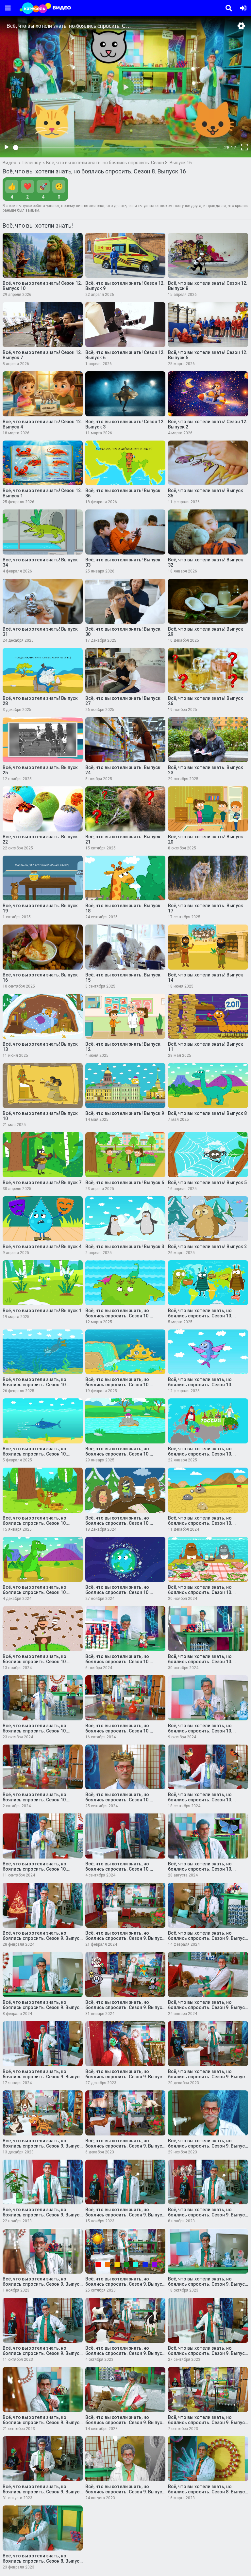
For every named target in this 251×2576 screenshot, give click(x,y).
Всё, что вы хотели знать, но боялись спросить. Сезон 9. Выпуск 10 (125, 2284)
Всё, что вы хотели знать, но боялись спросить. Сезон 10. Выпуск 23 (117, 1385)
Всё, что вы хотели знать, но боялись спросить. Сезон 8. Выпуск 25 (208, 2492)
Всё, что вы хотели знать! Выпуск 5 (207, 1183)
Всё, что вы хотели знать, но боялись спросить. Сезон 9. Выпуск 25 (125, 1938)
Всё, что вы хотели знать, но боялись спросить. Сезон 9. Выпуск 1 (125, 2492)
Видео (9, 163)
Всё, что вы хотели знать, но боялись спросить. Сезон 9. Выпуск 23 (42, 2007)
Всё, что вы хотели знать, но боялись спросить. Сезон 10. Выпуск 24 (35, 1385)
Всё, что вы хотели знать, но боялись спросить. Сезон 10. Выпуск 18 (35, 1523)
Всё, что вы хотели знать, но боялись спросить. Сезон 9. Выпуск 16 (125, 2146)
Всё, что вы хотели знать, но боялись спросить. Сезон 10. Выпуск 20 (117, 1454)
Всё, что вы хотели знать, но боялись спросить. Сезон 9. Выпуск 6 (208, 2353)
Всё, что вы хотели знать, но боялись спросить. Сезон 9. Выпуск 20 (42, 2077)
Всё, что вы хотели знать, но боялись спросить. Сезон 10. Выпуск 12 (35, 1662)
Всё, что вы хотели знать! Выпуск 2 (207, 1247)
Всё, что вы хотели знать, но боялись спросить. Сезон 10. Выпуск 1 (200, 1869)
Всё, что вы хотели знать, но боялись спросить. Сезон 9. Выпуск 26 (42, 1938)
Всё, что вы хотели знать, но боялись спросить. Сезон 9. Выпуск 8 (42, 2353)
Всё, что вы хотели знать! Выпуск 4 (42, 1247)
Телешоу (31, 163)
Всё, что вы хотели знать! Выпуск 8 (207, 1113)
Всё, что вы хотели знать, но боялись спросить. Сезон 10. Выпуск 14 (117, 1592)
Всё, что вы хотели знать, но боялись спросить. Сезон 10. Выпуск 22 (200, 1385)
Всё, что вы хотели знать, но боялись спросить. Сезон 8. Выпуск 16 (119, 163)
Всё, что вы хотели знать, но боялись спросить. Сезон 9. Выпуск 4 (125, 2423)
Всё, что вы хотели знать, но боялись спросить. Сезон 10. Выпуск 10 (200, 1662)
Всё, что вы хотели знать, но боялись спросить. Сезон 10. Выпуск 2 (117, 1869)
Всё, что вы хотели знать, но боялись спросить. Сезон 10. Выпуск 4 (200, 1800)
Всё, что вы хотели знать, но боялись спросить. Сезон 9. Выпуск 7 (125, 2353)
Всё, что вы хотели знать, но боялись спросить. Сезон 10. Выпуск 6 (35, 1800)
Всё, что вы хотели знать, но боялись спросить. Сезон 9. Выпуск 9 (208, 2284)
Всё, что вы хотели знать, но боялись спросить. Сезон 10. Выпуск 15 (35, 1592)
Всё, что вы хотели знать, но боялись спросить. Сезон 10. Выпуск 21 (35, 1454)
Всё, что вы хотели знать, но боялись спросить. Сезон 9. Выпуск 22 (125, 2007)
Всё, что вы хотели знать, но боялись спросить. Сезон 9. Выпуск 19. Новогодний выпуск (125, 2077)
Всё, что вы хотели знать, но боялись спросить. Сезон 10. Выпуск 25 (200, 1316)
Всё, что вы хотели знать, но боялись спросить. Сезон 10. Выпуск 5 (117, 1800)
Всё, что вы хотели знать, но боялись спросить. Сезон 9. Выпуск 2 (42, 2492)
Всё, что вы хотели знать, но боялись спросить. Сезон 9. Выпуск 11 (42, 2284)
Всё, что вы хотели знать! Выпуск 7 (42, 1183)
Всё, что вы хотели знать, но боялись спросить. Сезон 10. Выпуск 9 (35, 1731)
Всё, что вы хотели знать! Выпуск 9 (125, 1113)
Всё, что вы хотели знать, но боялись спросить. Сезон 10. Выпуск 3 (35, 1869)
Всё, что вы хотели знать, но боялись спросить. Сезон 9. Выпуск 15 (208, 2146)
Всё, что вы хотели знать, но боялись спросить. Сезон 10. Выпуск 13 (200, 1592)
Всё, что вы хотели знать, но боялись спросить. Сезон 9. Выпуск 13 (125, 2215)
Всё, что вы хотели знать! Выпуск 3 (125, 1247)
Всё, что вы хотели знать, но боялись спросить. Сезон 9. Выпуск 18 (208, 2077)
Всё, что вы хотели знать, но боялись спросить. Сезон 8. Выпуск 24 (42, 2561)
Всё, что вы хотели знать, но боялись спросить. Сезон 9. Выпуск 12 (208, 2215)
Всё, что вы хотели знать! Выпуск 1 (42, 1311)
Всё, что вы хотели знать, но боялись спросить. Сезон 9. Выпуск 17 (42, 2146)
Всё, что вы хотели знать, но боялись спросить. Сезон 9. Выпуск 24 (208, 1938)
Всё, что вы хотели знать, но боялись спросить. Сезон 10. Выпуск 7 (200, 1731)
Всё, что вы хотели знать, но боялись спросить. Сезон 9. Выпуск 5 (42, 2423)
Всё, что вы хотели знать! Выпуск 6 (125, 1183)
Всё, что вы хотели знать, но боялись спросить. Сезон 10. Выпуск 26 (117, 1316)
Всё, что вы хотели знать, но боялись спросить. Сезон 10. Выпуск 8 (117, 1731)
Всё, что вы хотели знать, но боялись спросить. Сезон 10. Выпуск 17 (117, 1523)
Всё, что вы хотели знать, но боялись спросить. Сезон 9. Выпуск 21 (208, 2007)
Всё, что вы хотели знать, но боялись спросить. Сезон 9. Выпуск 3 (208, 2423)
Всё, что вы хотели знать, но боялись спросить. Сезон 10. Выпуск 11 (117, 1662)
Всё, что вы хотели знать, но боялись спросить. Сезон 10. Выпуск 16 (200, 1523)
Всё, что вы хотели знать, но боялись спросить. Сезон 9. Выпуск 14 (42, 2215)
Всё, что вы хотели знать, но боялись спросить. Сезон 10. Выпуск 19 (200, 1454)
